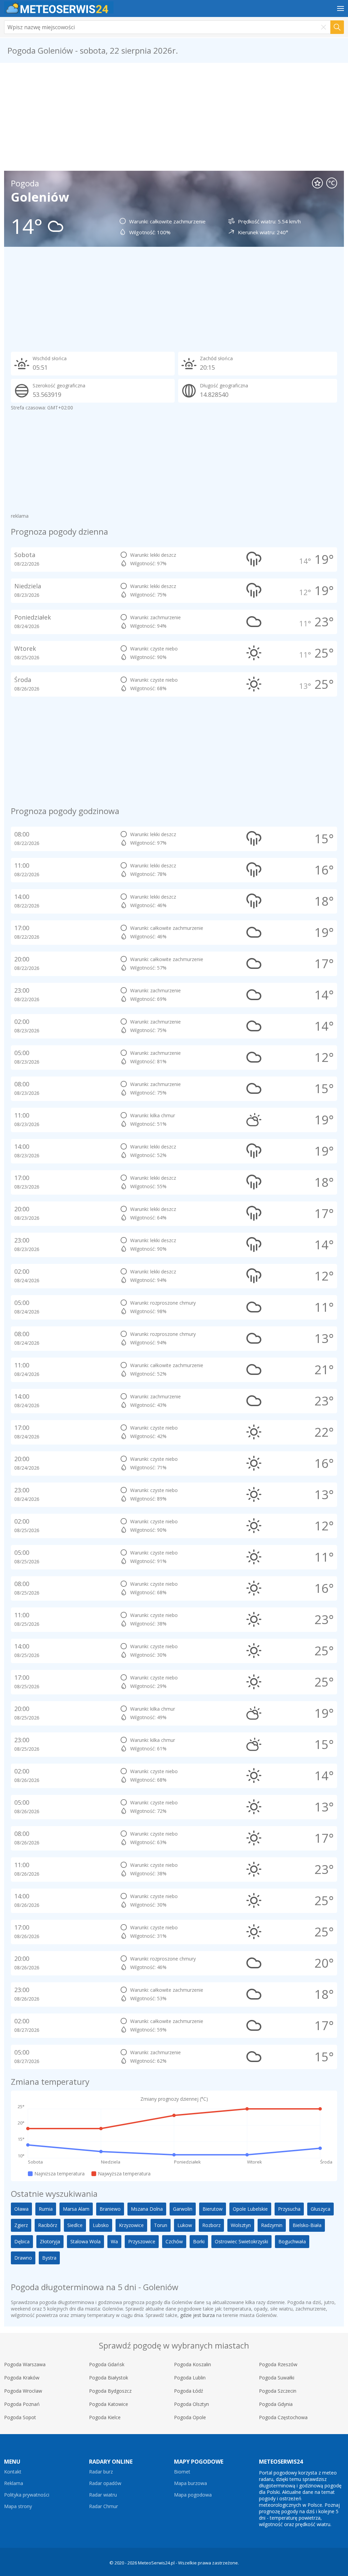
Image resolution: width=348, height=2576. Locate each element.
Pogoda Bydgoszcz (110, 2391)
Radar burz (101, 2472)
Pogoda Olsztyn (192, 2404)
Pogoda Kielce (105, 2417)
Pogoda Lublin (190, 2378)
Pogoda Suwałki (277, 2378)
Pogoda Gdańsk (107, 2364)
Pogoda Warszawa (25, 2364)
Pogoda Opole (190, 2417)
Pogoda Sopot (20, 2417)
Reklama (14, 2483)
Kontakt (13, 2472)
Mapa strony (18, 2506)
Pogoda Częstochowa (283, 2417)
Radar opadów (105, 2483)
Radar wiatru (103, 2495)
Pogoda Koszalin (193, 2364)
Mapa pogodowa (193, 2495)
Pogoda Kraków (22, 2378)
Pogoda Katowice (109, 2404)
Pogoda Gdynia (276, 2404)
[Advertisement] (174, 117)
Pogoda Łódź (189, 2391)
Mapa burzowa (190, 2483)
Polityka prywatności (27, 2495)
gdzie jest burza (197, 2315)
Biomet (182, 2472)
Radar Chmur (103, 2506)
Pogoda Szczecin (278, 2391)
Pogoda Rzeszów (278, 2364)
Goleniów (40, 197)
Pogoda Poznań (22, 2404)
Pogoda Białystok (109, 2378)
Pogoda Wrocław (23, 2391)
